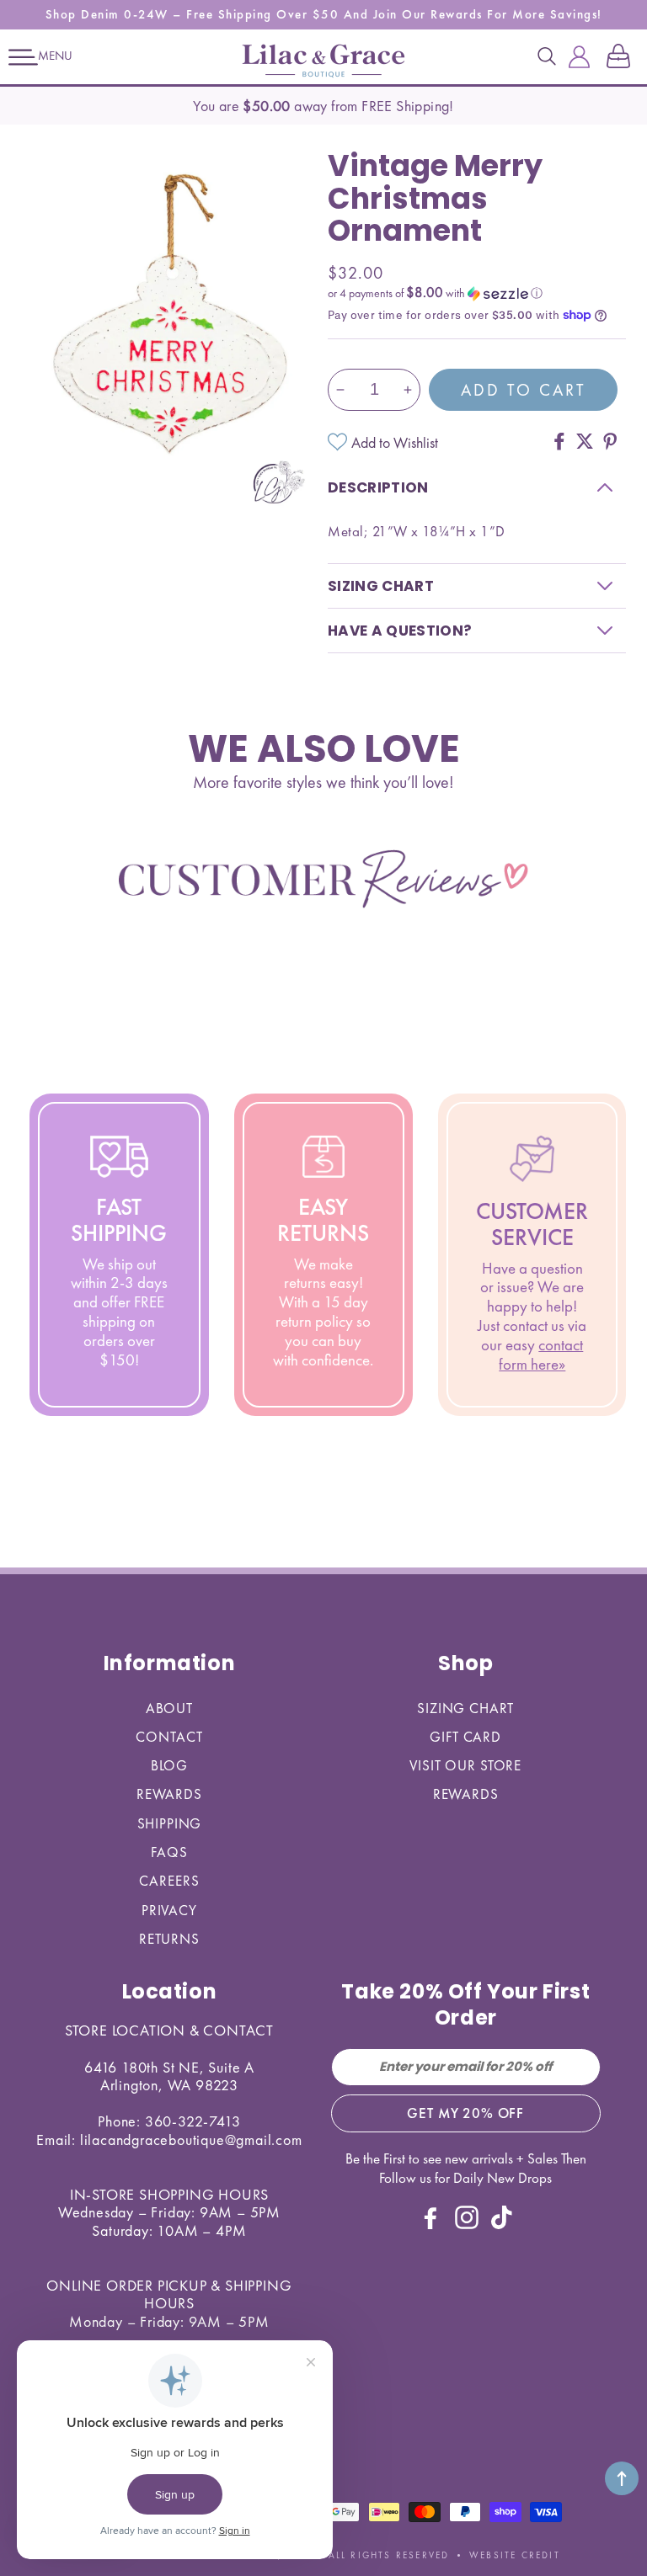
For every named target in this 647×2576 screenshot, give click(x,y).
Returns (169, 1939)
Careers (169, 1881)
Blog (169, 1765)
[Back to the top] (622, 2478)
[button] (23, 57)
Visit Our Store (465, 1765)
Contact (169, 1737)
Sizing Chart (465, 1708)
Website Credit (515, 2555)
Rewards (169, 1794)
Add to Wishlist (395, 442)
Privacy (169, 1910)
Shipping (170, 1823)
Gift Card (465, 1737)
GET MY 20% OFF (465, 2113)
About (169, 1708)
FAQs (169, 1852)
